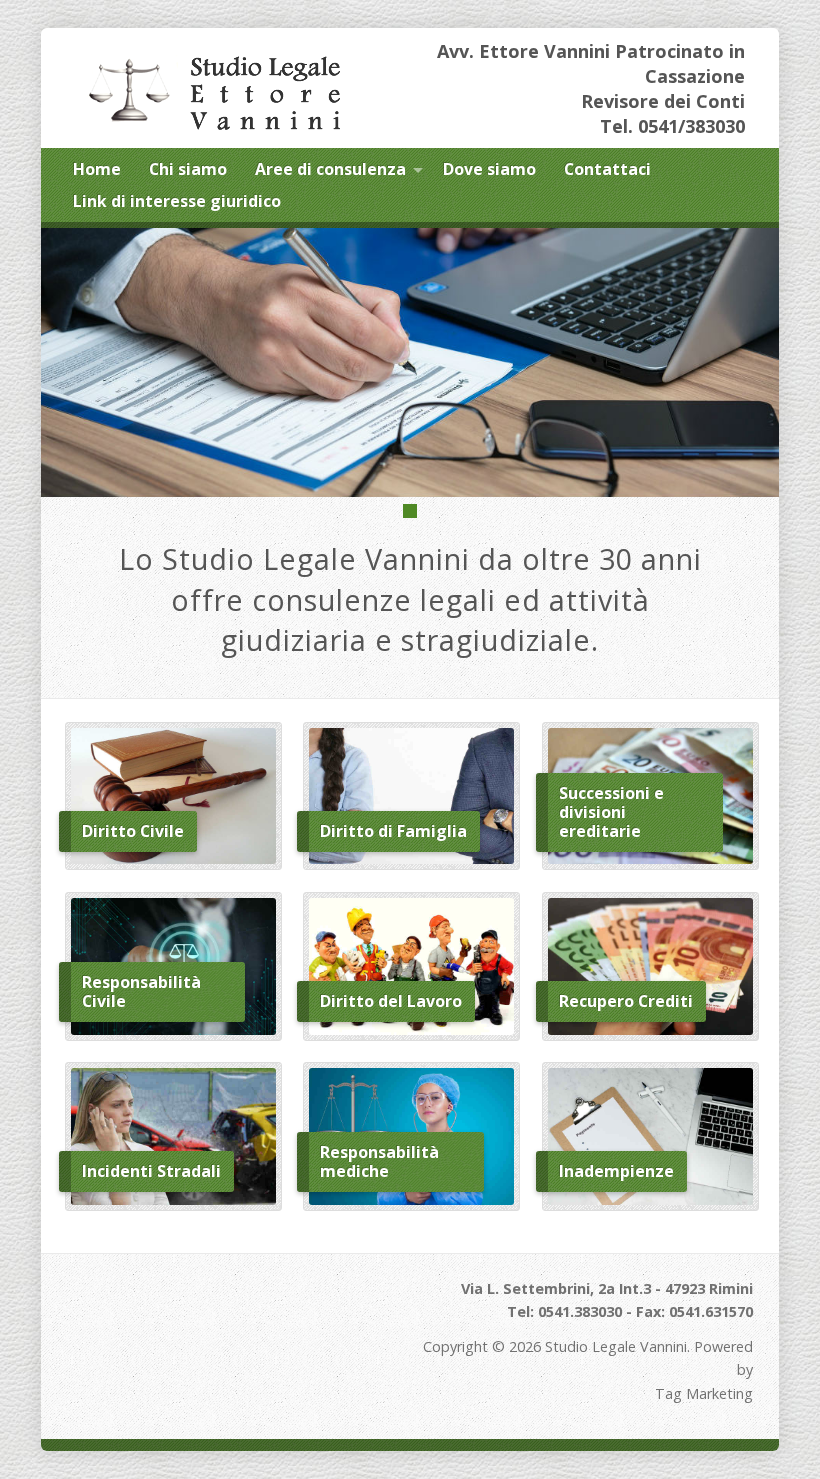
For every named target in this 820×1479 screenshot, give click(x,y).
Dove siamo (489, 169)
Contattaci (607, 169)
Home (97, 169)
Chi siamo (188, 169)
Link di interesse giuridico (177, 201)
